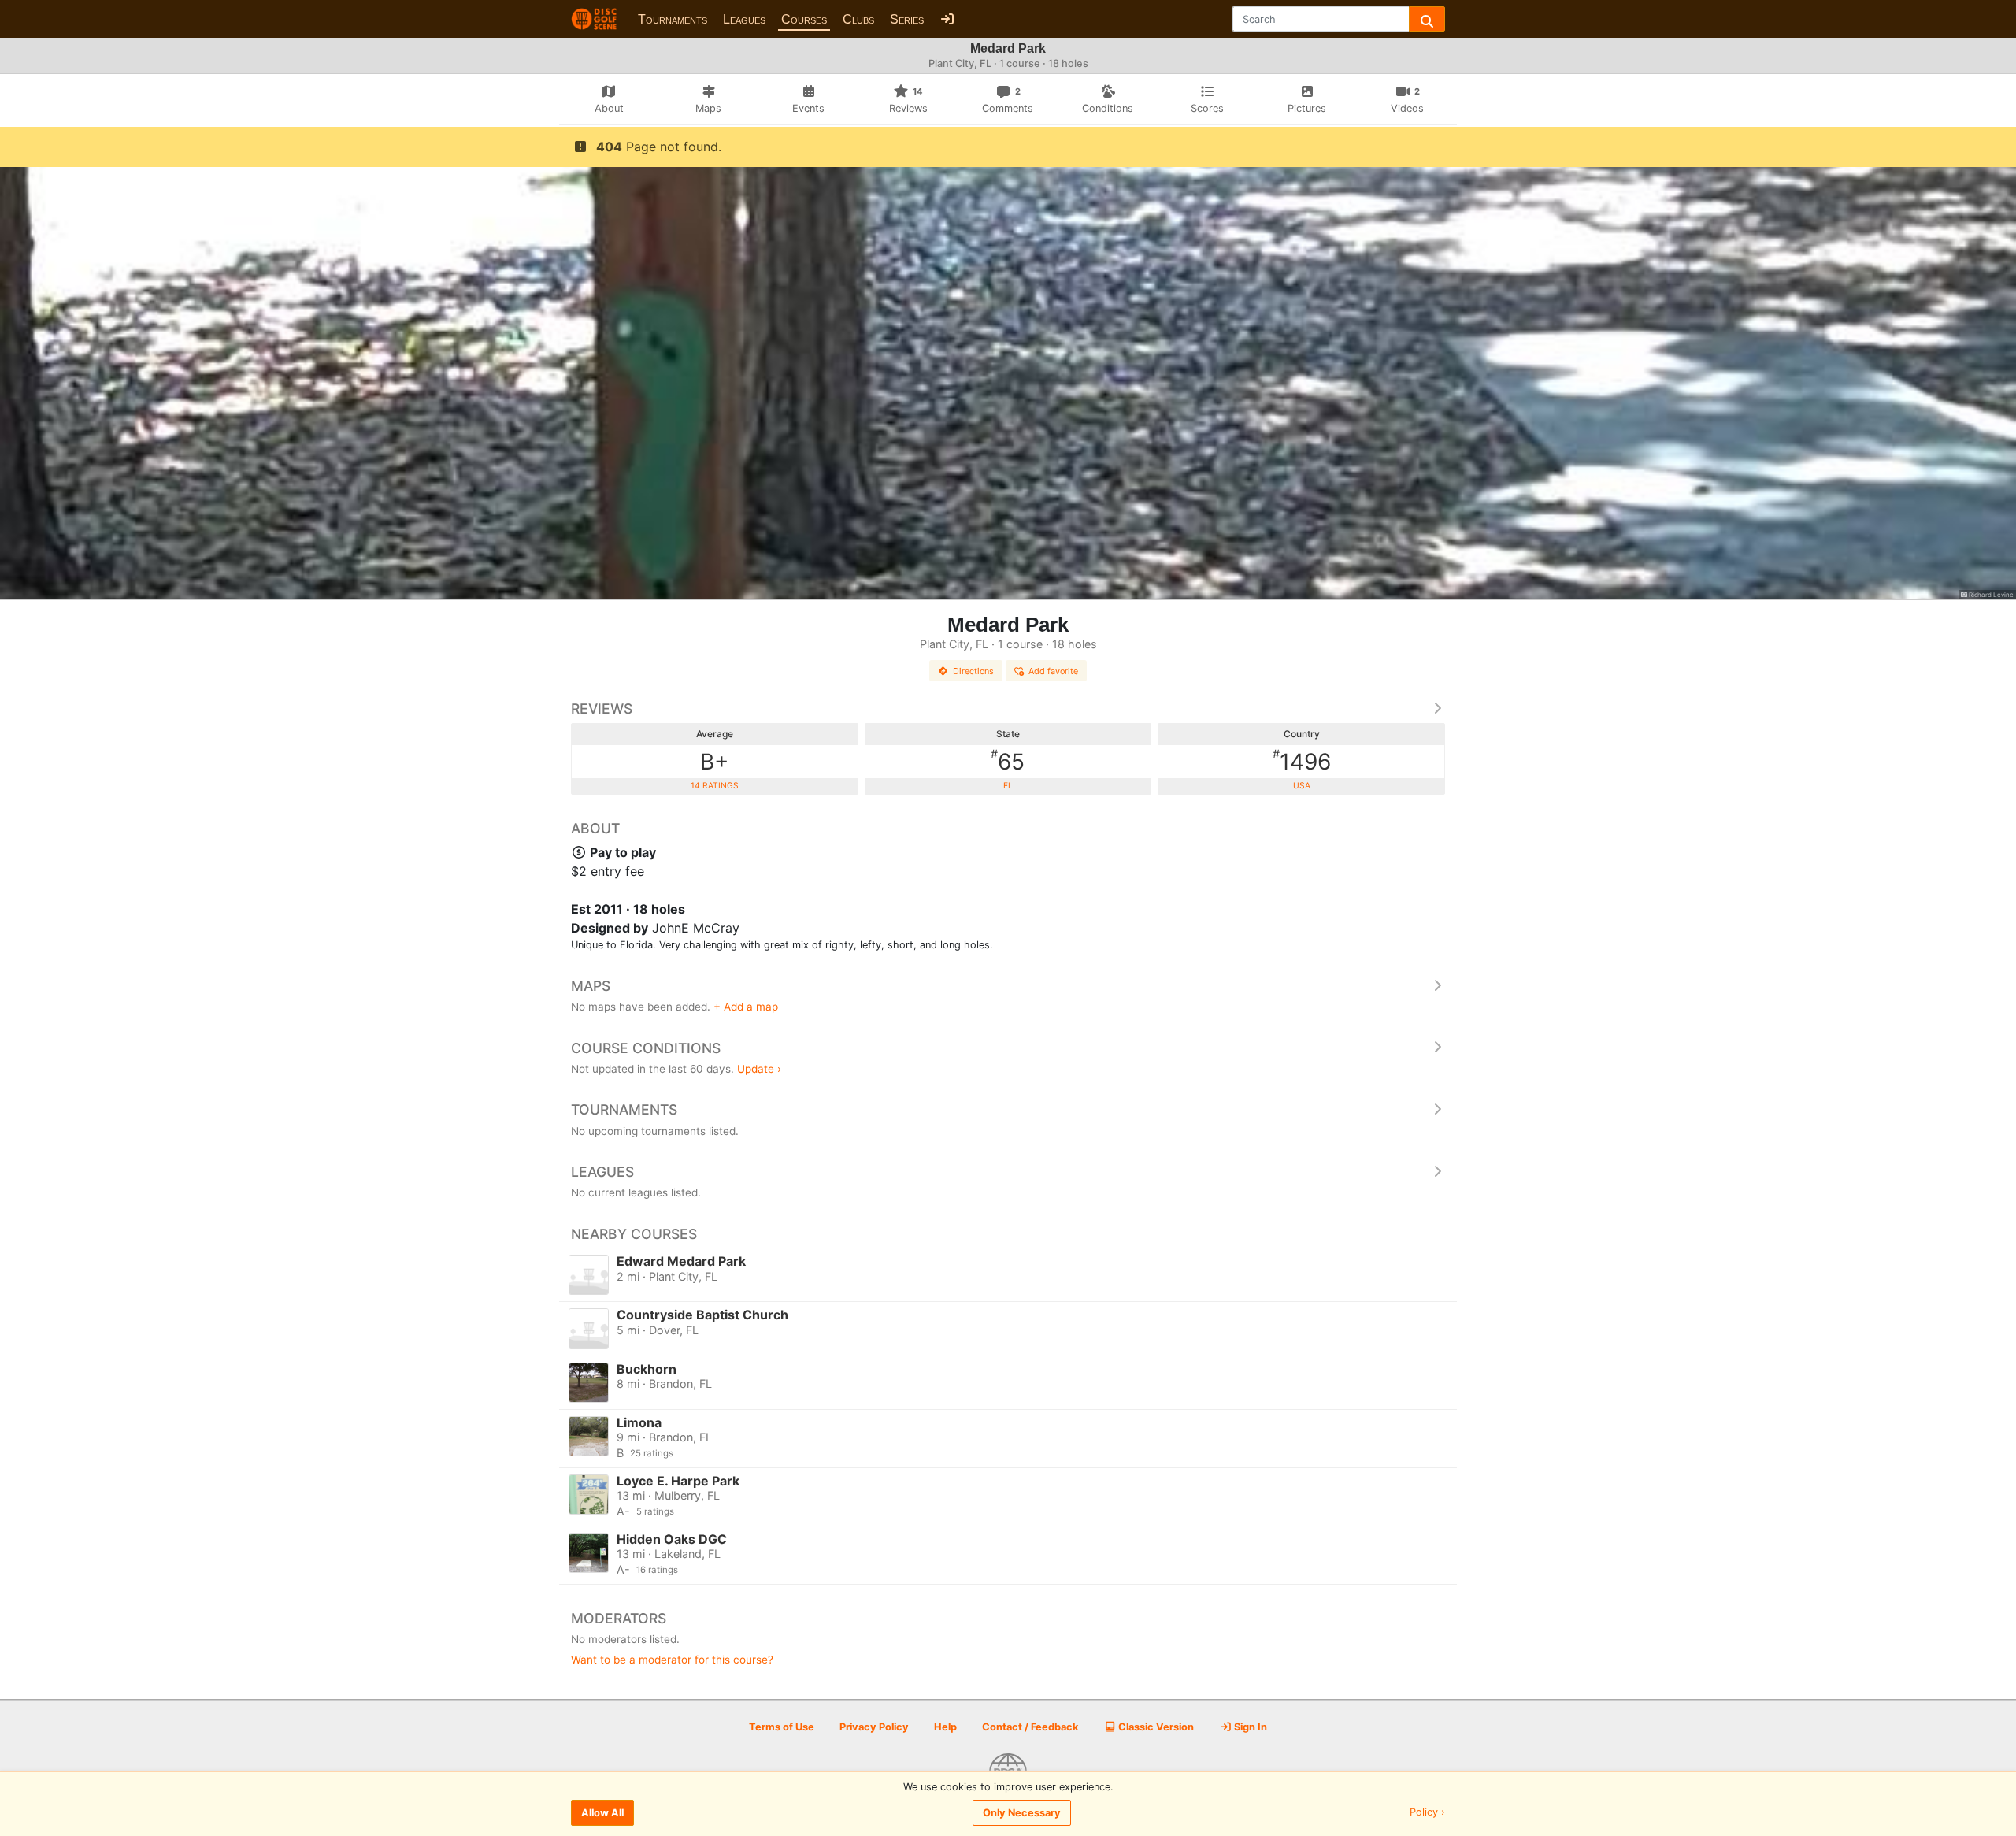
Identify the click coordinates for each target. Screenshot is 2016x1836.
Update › (759, 1069)
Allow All (602, 1813)
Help (945, 1727)
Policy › (1427, 1813)
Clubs (858, 19)
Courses (804, 19)
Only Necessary (1022, 1813)
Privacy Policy (874, 1727)
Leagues (744, 19)
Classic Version (1155, 1727)
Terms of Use (782, 1727)
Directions (973, 671)
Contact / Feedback (1030, 1727)
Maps (591, 986)
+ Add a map (746, 1007)
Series (907, 19)
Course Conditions (646, 1048)
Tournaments (673, 19)
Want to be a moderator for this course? (672, 1660)
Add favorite (1053, 671)
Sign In (1249, 1727)
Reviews (602, 708)
